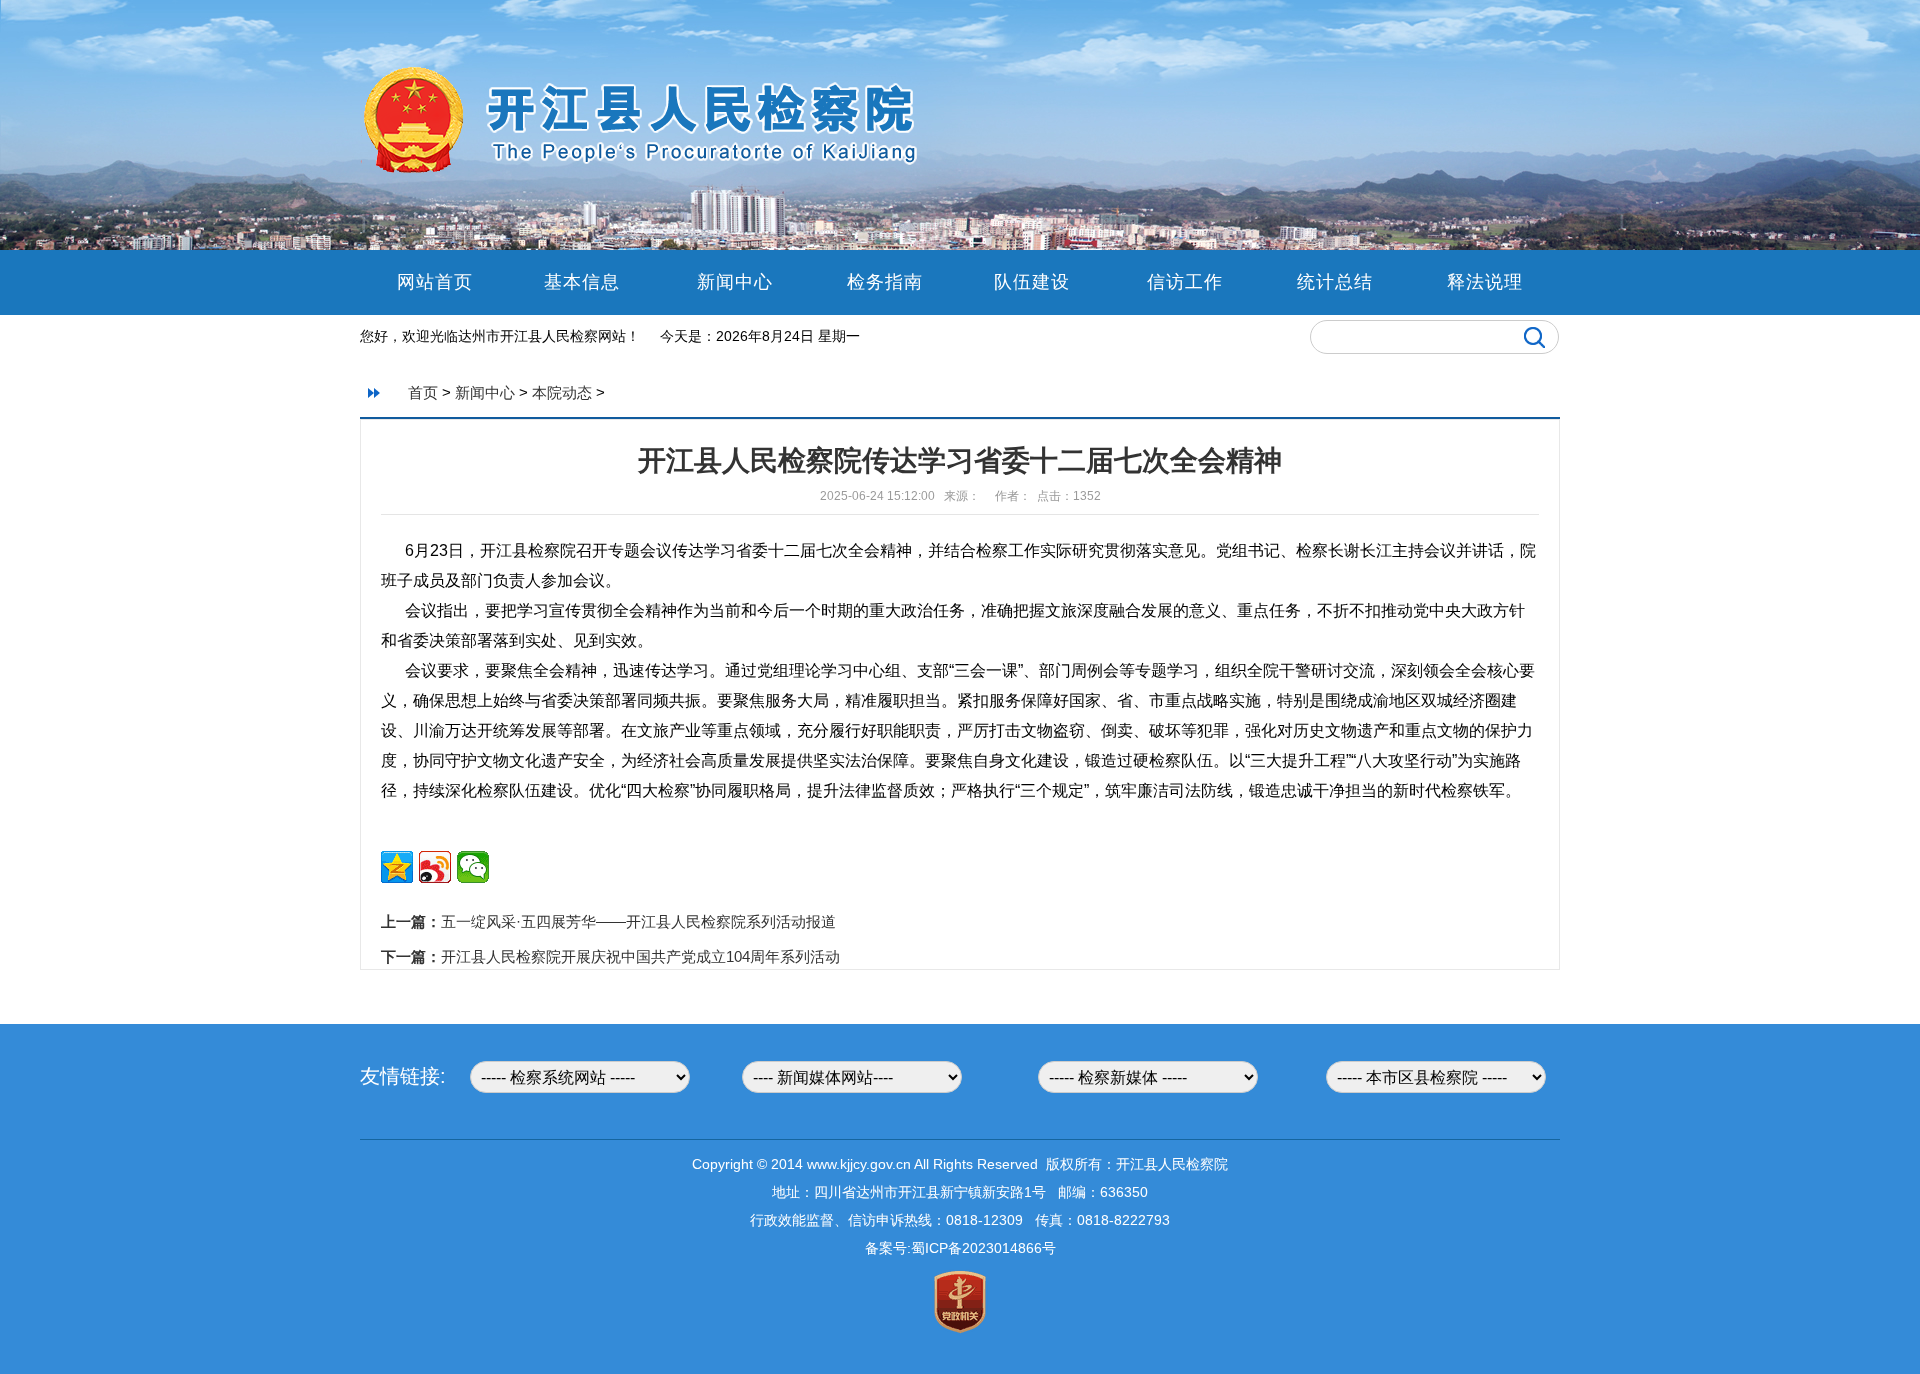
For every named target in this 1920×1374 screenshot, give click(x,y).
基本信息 (585, 282)
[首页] (645, 171)
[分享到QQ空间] (397, 867)
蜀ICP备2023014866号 (983, 1248)
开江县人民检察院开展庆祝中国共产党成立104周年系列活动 (640, 956)
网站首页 (435, 282)
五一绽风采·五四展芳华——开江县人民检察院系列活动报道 (638, 921)
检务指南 (885, 282)
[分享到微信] (473, 867)
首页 (423, 392)
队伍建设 (1035, 282)
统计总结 (1335, 282)
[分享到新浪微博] (435, 867)
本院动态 (562, 392)
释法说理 (1485, 282)
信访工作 (1185, 282)
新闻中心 (735, 282)
